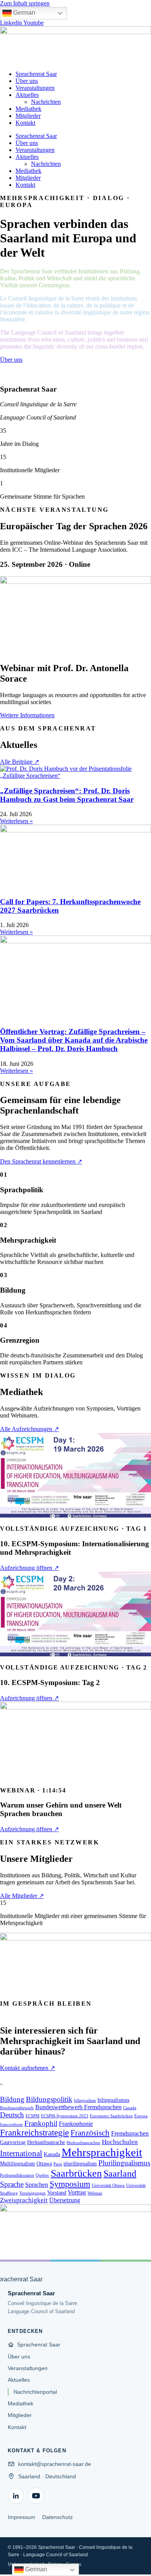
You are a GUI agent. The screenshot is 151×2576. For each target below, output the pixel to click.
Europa (141, 2116)
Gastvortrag (13, 2142)
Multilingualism (17, 2164)
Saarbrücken (76, 2173)
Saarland (120, 2173)
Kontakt (25, 123)
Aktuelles (27, 95)
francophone (11, 2125)
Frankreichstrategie (34, 2133)
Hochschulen (120, 2142)
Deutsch (12, 2115)
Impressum (21, 2517)
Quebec (42, 2175)
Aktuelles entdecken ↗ (30, 374)
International (21, 2153)
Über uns (27, 81)
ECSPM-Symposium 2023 (65, 2116)
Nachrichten (46, 102)
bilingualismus (113, 2100)
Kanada (52, 2154)
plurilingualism (80, 2164)
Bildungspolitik (49, 2099)
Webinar (95, 2193)
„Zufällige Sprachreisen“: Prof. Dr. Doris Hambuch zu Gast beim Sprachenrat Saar (67, 795)
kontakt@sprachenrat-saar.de (55, 2464)
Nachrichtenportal (35, 2392)
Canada (130, 2108)
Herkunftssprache (46, 2142)
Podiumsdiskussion (17, 2175)
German (23, 13)
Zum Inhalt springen (25, 3)
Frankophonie (76, 2124)
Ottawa (44, 2164)
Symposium (70, 2184)
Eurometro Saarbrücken (111, 2116)
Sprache (12, 2184)
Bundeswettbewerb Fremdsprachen (78, 2107)
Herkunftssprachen (83, 2143)
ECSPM (33, 2116)
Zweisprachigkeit (24, 2200)
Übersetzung (65, 2200)
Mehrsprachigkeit (102, 2152)
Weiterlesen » (16, 821)
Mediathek (28, 109)
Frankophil (41, 2123)
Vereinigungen (33, 2193)
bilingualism (85, 2100)
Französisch (90, 2133)
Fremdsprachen (130, 2133)
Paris (58, 2164)
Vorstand (57, 2193)
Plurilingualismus (124, 2163)
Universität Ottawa (108, 2185)
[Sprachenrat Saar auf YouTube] (36, 2496)
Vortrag (77, 2192)
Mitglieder (28, 116)
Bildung (12, 2099)
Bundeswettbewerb (17, 2108)
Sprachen (37, 2185)
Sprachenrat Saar (36, 74)
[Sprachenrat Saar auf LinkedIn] (16, 2496)
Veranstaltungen (35, 88)
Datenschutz (57, 2517)
